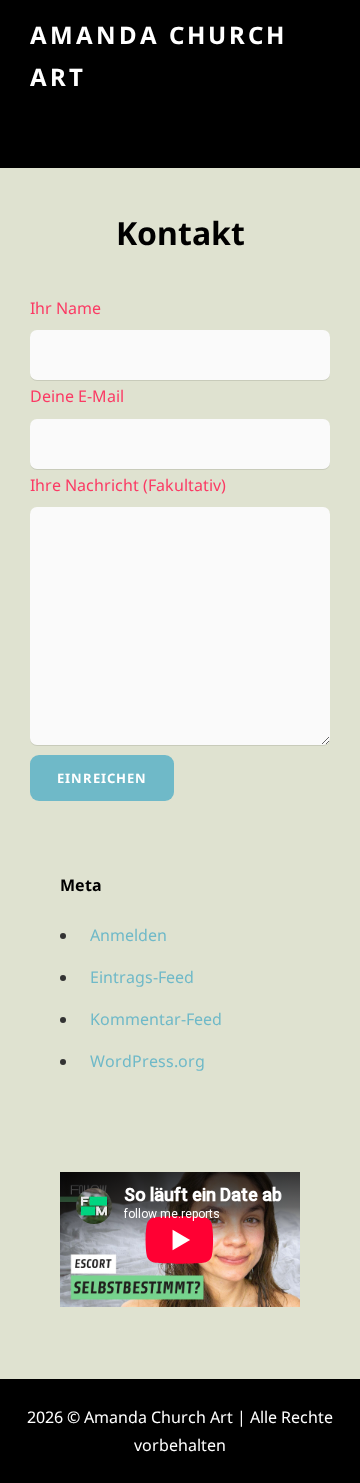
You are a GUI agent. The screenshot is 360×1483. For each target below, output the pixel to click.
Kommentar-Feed (156, 1019)
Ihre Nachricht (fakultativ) (128, 485)
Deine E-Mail (77, 396)
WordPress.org (147, 1061)
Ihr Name (65, 308)
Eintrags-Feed (142, 977)
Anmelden (128, 935)
